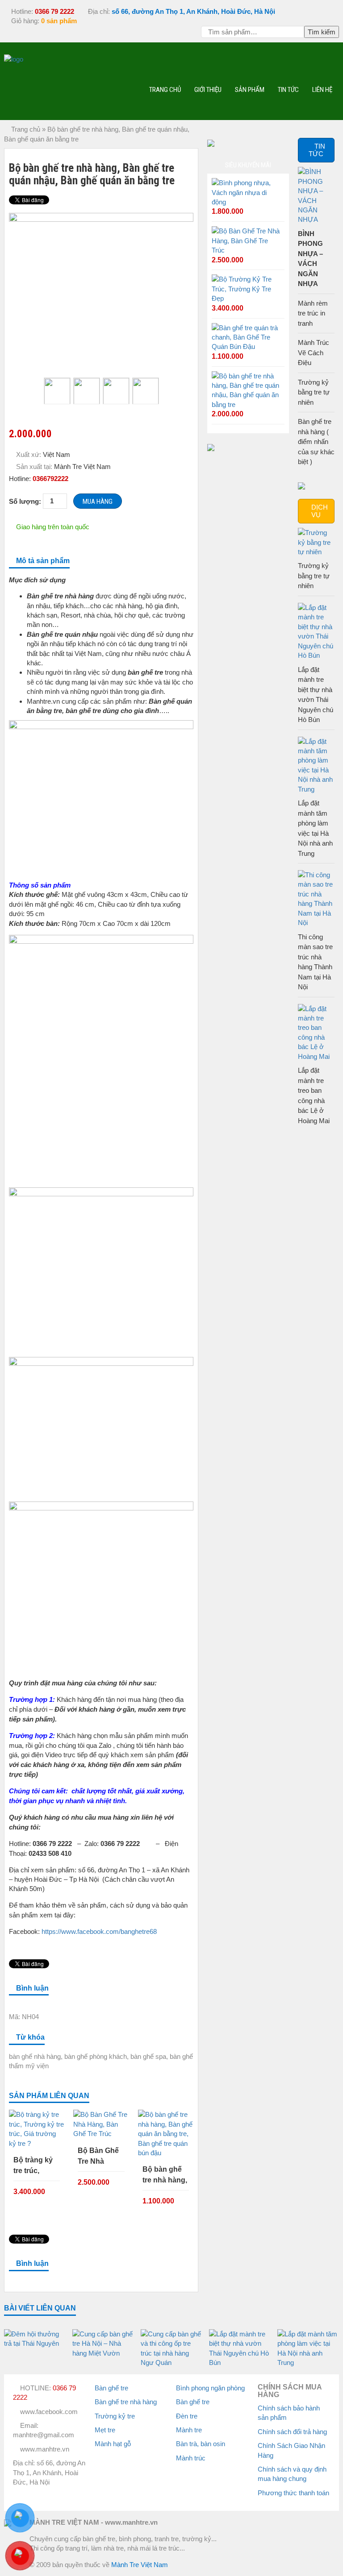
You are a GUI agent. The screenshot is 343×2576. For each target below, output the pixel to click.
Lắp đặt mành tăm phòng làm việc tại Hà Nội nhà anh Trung (315, 828)
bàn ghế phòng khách (96, 2056)
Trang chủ (165, 89)
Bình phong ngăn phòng (210, 2388)
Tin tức (288, 89)
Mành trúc (191, 2458)
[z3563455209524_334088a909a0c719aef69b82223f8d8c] (87, 391)
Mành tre (189, 2430)
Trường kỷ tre (115, 2416)
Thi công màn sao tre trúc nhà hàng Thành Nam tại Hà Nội (315, 962)
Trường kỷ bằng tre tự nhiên (314, 392)
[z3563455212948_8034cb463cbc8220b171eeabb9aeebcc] (116, 391)
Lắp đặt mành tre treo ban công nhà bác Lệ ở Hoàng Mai (314, 1095)
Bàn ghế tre (111, 2388)
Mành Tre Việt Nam (140, 2565)
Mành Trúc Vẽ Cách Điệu (314, 353)
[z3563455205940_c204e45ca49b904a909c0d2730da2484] (101, 290)
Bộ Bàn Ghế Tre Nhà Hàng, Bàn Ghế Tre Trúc (99, 2157)
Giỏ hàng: (43, 21)
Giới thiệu (208, 89)
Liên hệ (322, 89)
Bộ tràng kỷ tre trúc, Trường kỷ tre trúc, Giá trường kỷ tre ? (37, 2166)
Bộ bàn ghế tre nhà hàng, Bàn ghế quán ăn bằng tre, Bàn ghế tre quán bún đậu (165, 2176)
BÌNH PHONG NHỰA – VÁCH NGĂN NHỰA (310, 259)
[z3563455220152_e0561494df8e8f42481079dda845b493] (146, 391)
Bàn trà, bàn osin (201, 2444)
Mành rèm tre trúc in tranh (313, 313)
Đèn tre (187, 2416)
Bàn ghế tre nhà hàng (126, 2402)
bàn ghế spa (148, 2056)
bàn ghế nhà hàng (35, 2056)
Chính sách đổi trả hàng (292, 2432)
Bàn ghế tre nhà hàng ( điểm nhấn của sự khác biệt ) (316, 442)
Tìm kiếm (322, 32)
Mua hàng (98, 502)
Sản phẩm (250, 89)
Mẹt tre (105, 2430)
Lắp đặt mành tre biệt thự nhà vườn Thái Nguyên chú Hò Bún (316, 695)
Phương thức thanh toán (293, 2493)
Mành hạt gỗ (113, 2444)
